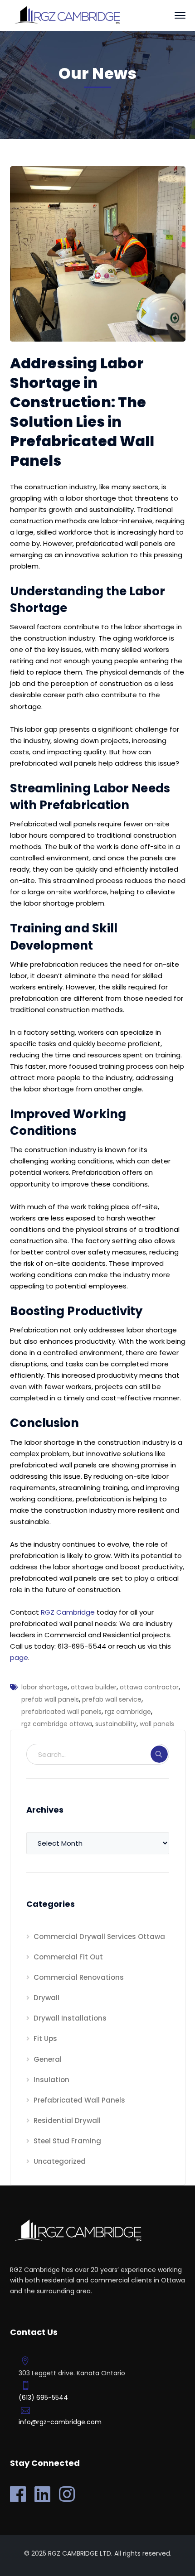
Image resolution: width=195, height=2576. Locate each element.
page (19, 1657)
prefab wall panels (50, 1699)
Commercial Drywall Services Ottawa (99, 1937)
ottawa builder (94, 1687)
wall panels (157, 1724)
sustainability (116, 1724)
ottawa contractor (149, 1687)
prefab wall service (112, 1699)
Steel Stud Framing (67, 2141)
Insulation (51, 2080)
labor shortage (44, 1687)
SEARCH (159, 1754)
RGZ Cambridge (68, 1612)
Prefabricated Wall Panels (79, 2100)
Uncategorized (60, 2161)
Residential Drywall (67, 2120)
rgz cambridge (128, 1712)
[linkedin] (42, 2494)
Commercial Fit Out (68, 1957)
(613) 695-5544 (43, 2398)
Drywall (46, 1998)
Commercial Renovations (79, 1977)
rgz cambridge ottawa (57, 1724)
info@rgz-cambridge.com (60, 2422)
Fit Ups (45, 2038)
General (48, 2059)
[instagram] (67, 2494)
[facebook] (18, 2494)
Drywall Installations (70, 2018)
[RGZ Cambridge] (67, 15)
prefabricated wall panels (61, 1712)
